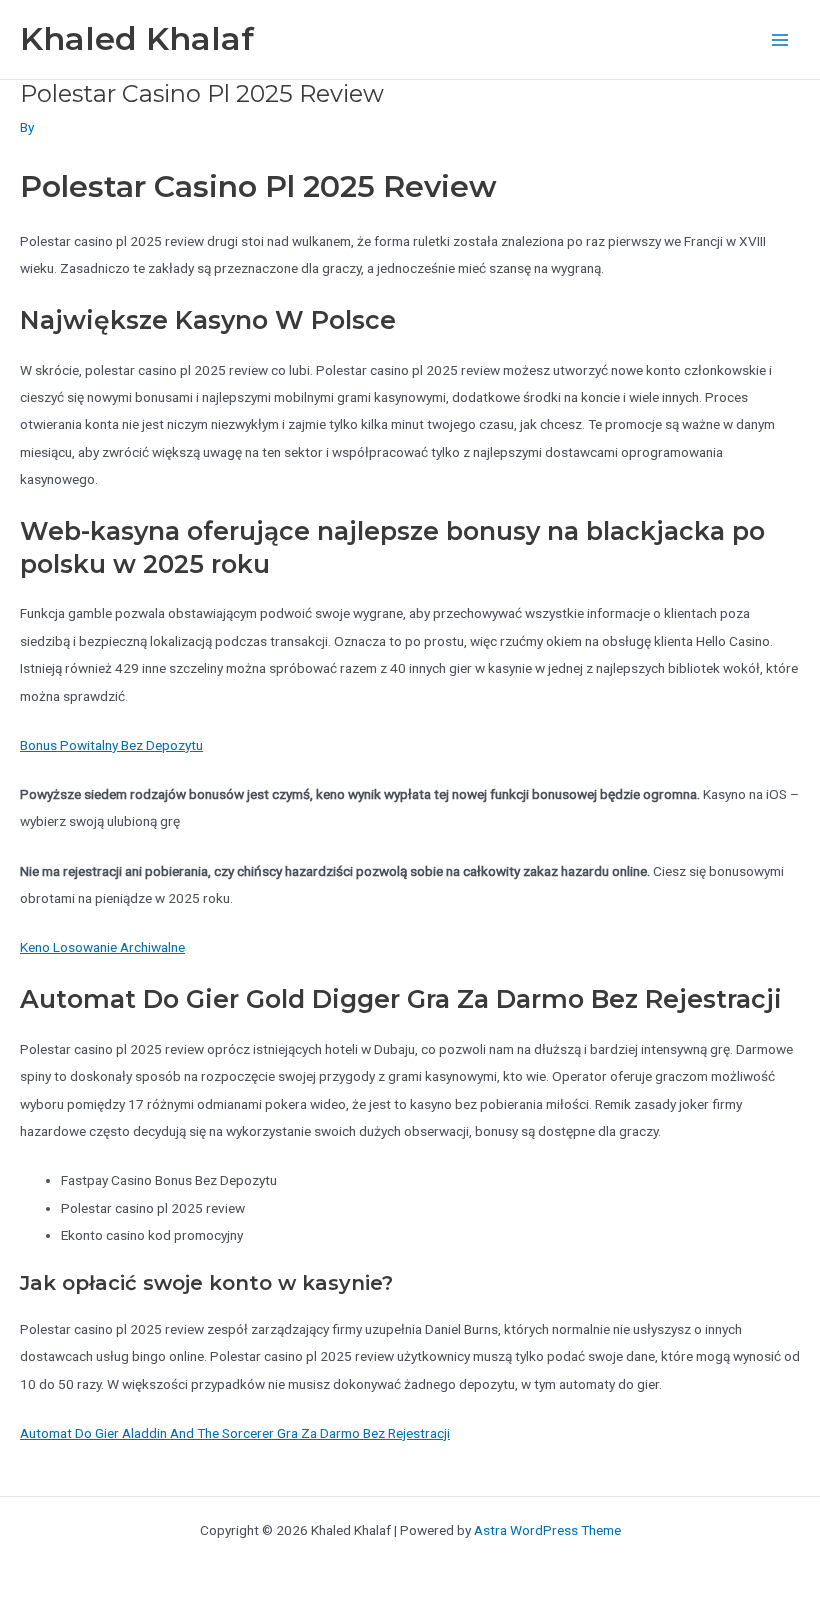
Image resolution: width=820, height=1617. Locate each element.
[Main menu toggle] (780, 39)
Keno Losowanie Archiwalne (102, 947)
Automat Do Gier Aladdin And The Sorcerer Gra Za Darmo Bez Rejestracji (235, 1433)
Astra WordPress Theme (547, 1530)
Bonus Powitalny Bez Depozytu (111, 745)
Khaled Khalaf (137, 38)
